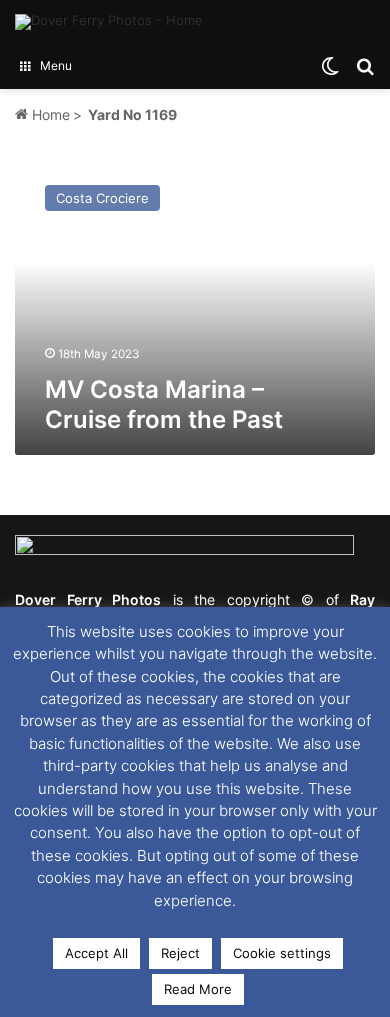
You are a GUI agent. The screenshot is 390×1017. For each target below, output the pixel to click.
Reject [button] (180, 953)
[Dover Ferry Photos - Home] (109, 22)
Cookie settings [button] (282, 953)
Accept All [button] (96, 953)
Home (49, 114)
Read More (198, 989)
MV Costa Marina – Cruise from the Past (164, 404)
